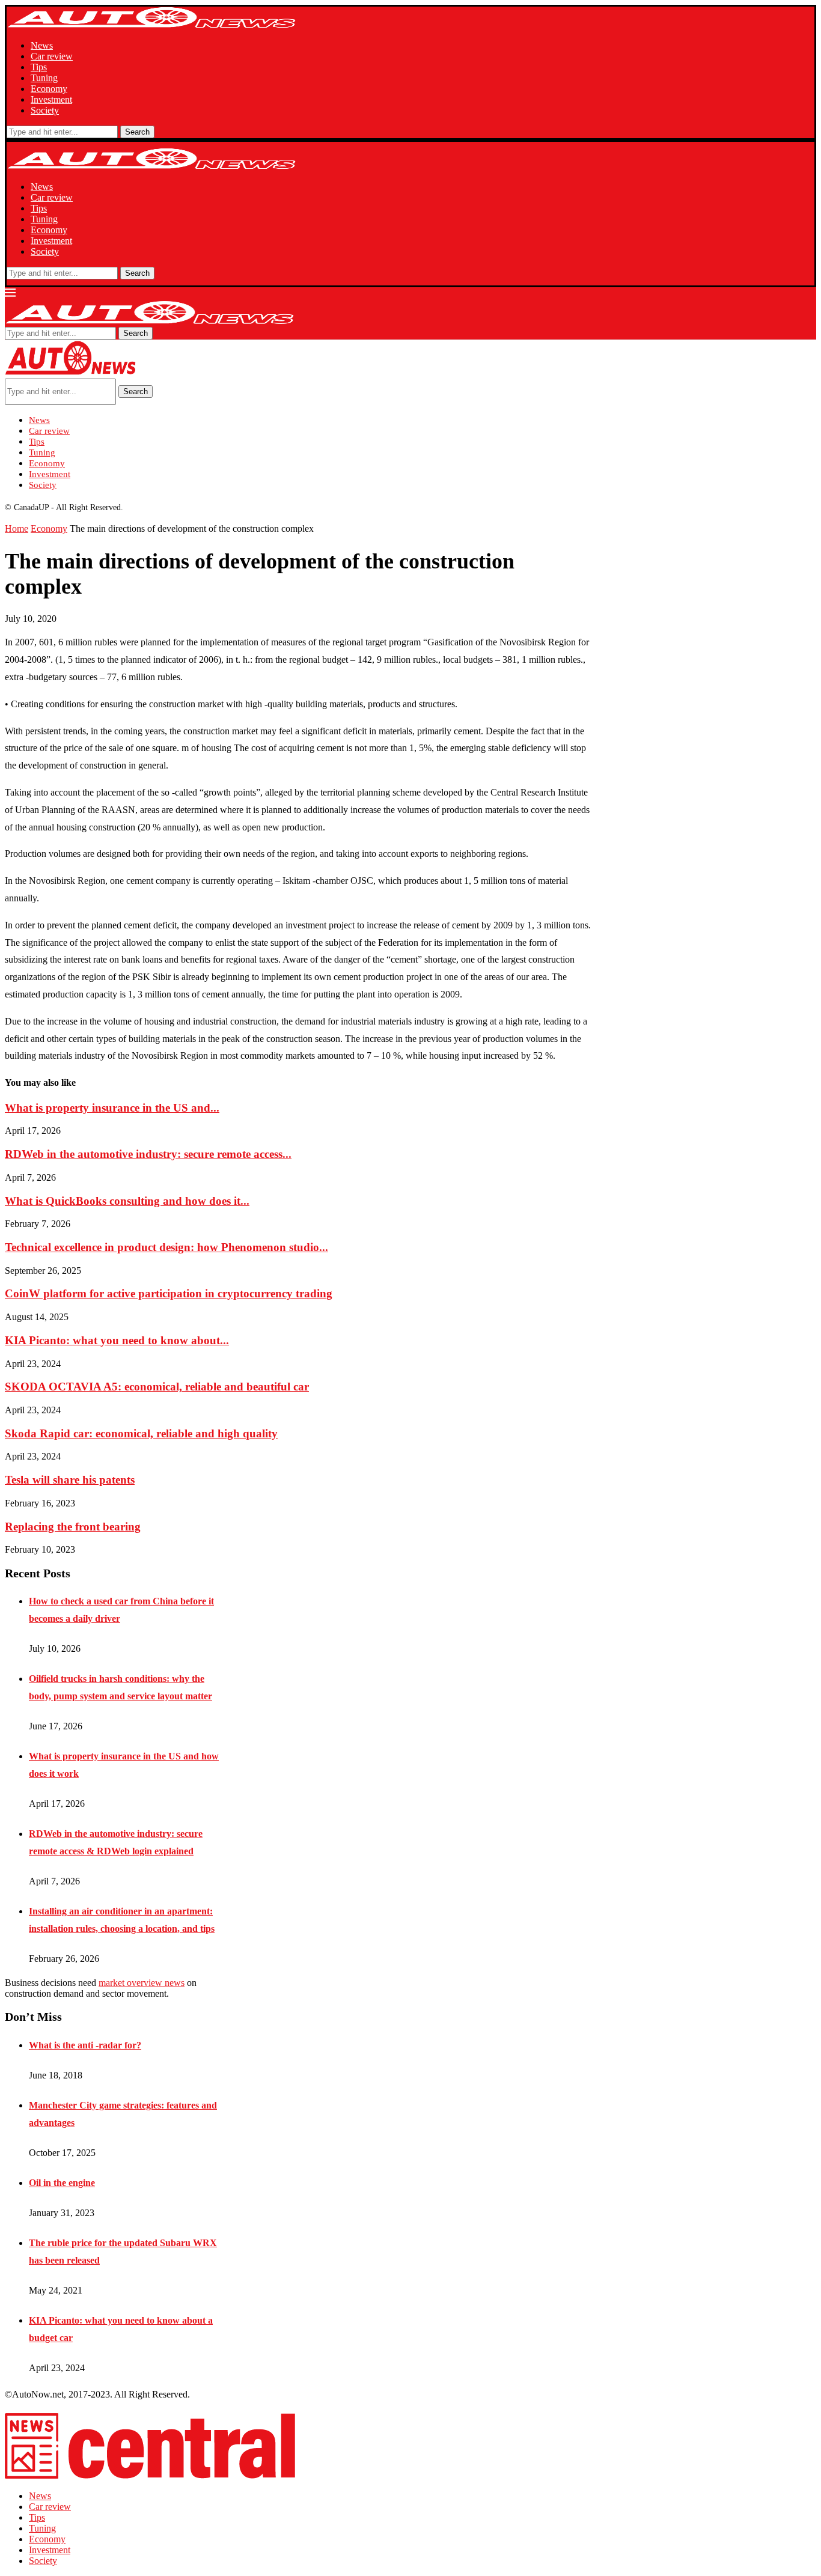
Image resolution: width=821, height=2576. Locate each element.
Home (17, 528)
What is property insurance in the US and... (112, 1108)
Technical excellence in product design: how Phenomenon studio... (166, 1247)
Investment (51, 99)
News (42, 45)
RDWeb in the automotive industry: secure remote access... (148, 1154)
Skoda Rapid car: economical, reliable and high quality (141, 1433)
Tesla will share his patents (70, 1480)
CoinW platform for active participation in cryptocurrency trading (169, 1293)
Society (45, 110)
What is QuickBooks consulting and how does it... (127, 1201)
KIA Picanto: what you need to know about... (117, 1340)
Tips (39, 67)
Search (137, 132)
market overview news (142, 1983)
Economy (49, 89)
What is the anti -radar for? (85, 2045)
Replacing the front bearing (73, 1527)
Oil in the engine (62, 2183)
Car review (52, 56)
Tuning (44, 78)
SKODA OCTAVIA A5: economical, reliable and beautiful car (157, 1387)
